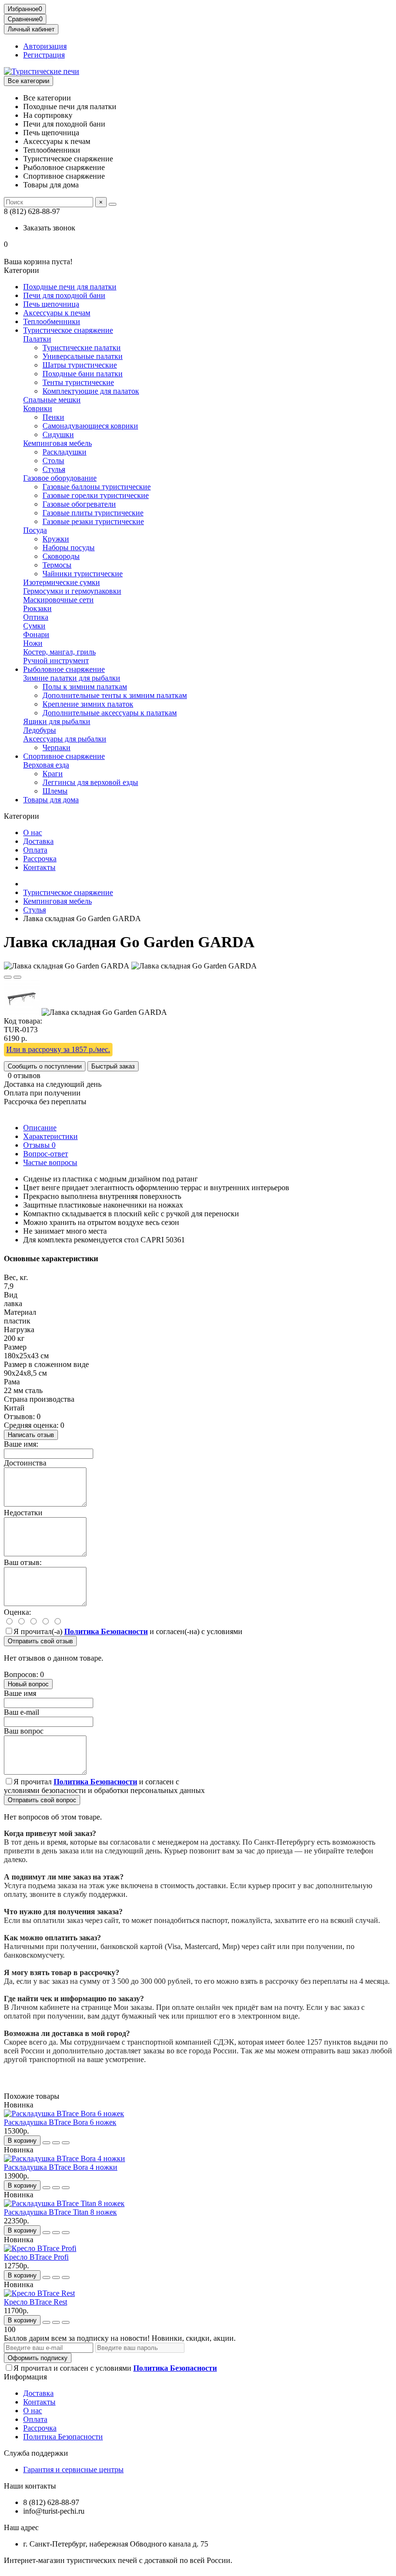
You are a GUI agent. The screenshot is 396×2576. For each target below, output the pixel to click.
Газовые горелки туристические (96, 495)
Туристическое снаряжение (68, 330)
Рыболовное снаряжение (64, 669)
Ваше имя (20, 1693)
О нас (33, 833)
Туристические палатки (82, 348)
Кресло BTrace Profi (36, 2257)
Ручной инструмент (56, 661)
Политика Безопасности (63, 2437)
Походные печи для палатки (70, 287)
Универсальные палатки (83, 356)
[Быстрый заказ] (46, 2143)
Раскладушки (64, 452)
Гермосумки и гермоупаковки (72, 591)
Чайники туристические (83, 574)
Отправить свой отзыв (40, 1641)
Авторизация (45, 46)
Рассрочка (40, 859)
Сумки (34, 626)
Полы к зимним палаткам (85, 687)
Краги (53, 774)
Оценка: (17, 1612)
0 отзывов (24, 1075)
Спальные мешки (52, 400)
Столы (53, 461)
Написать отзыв (31, 1435)
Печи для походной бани (64, 295)
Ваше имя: (21, 1444)
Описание (40, 1128)
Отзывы (39, 1145)
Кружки (56, 539)
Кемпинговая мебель (57, 443)
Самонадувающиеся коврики (90, 426)
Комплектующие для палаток (91, 391)
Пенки (53, 417)
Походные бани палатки (83, 374)
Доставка (38, 841)
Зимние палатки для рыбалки (72, 678)
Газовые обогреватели (79, 504)
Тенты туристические (78, 382)
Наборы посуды (69, 548)
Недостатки (23, 1513)
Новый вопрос (28, 1684)
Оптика (36, 617)
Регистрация (44, 55)
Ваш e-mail (21, 1712)
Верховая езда (46, 765)
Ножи (33, 643)
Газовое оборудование (60, 478)
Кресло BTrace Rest (35, 2302)
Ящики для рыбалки (57, 721)
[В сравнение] (17, 977)
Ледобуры (40, 730)
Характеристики (50, 1136)
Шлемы (55, 791)
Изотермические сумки (62, 582)
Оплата (35, 850)
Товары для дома (51, 800)
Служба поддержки (36, 2453)
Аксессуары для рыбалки (65, 739)
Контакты (39, 867)
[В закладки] (8, 977)
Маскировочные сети (58, 600)
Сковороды (61, 556)
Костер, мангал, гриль (59, 652)
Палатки (37, 339)
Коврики (38, 408)
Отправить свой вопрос (42, 1800)
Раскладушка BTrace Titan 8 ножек (60, 2212)
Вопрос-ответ (46, 1154)
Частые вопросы (50, 1162)
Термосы (57, 565)
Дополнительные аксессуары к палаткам (110, 713)
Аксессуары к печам (57, 313)
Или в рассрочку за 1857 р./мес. (58, 1049)
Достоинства (25, 1463)
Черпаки (57, 747)
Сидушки (58, 434)
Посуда (35, 530)
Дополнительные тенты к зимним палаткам (115, 695)
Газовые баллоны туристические (97, 487)
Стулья (54, 469)
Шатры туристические (80, 365)
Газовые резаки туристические (93, 521)
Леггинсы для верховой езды (90, 782)
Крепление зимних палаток (88, 704)
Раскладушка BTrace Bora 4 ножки (61, 2167)
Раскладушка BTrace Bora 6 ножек (60, 2122)
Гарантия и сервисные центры (73, 2469)
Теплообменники (52, 321)
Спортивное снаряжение (64, 756)
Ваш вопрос (24, 1731)
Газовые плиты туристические (93, 513)
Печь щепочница (51, 304)
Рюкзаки (37, 608)
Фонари (36, 634)
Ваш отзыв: (23, 1562)
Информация (25, 2377)
